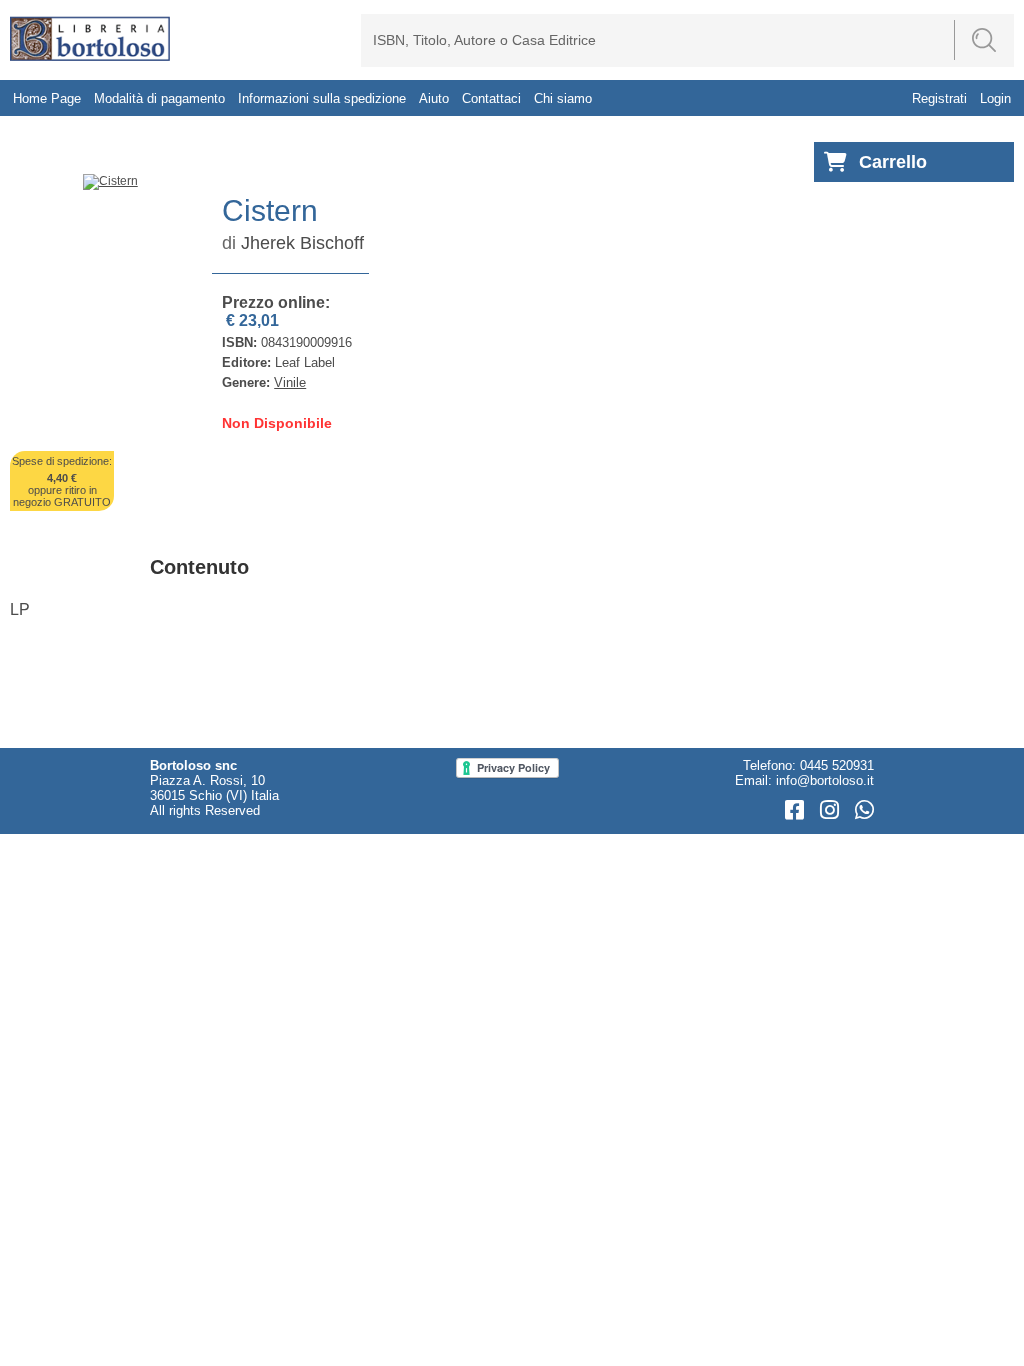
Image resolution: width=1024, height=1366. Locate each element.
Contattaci (491, 98)
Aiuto (434, 98)
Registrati (939, 98)
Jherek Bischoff (302, 243)
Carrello (893, 162)
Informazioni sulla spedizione (322, 98)
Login (995, 98)
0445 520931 (837, 765)
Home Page (47, 98)
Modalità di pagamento (159, 98)
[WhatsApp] (864, 810)
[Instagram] (832, 810)
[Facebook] (797, 810)
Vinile (290, 382)
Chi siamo (563, 98)
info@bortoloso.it (825, 780)
